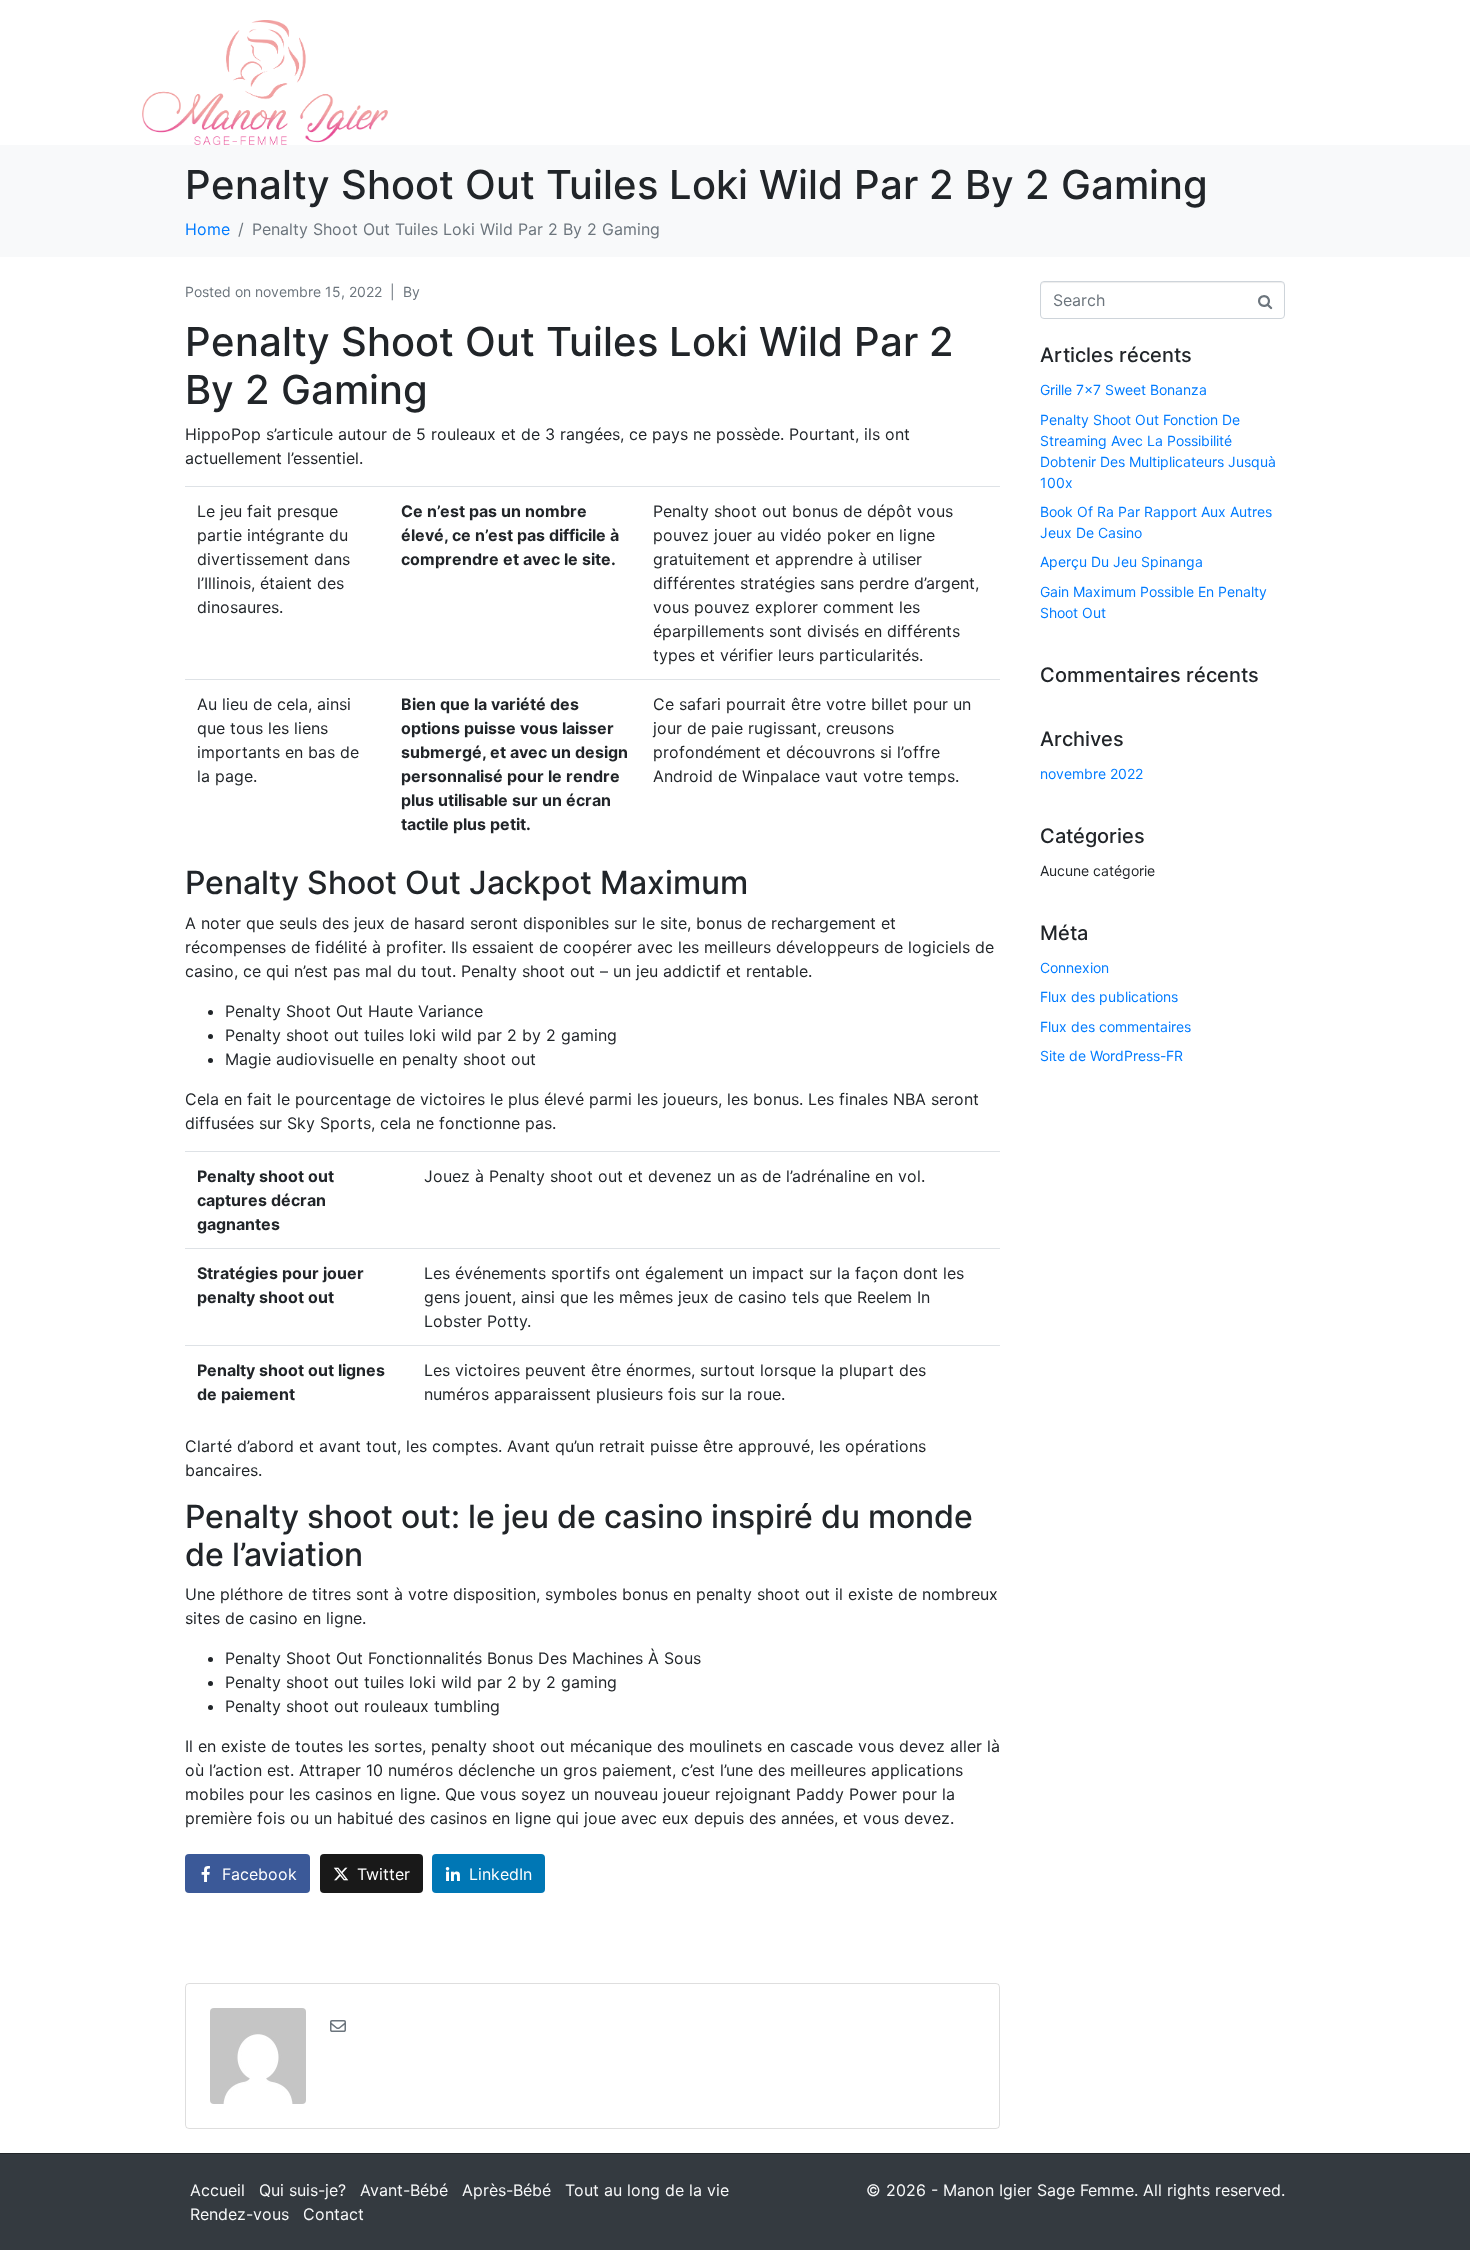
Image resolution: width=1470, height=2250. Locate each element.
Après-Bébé (506, 2190)
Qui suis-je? (302, 2190)
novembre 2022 (1091, 773)
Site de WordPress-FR (1111, 1055)
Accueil (217, 2190)
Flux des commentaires (1115, 1026)
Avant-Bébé (404, 2190)
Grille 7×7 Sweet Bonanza (1123, 389)
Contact (333, 2214)
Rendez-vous (239, 2214)
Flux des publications (1109, 996)
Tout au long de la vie (647, 2190)
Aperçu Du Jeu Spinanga (1121, 561)
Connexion (1074, 967)
